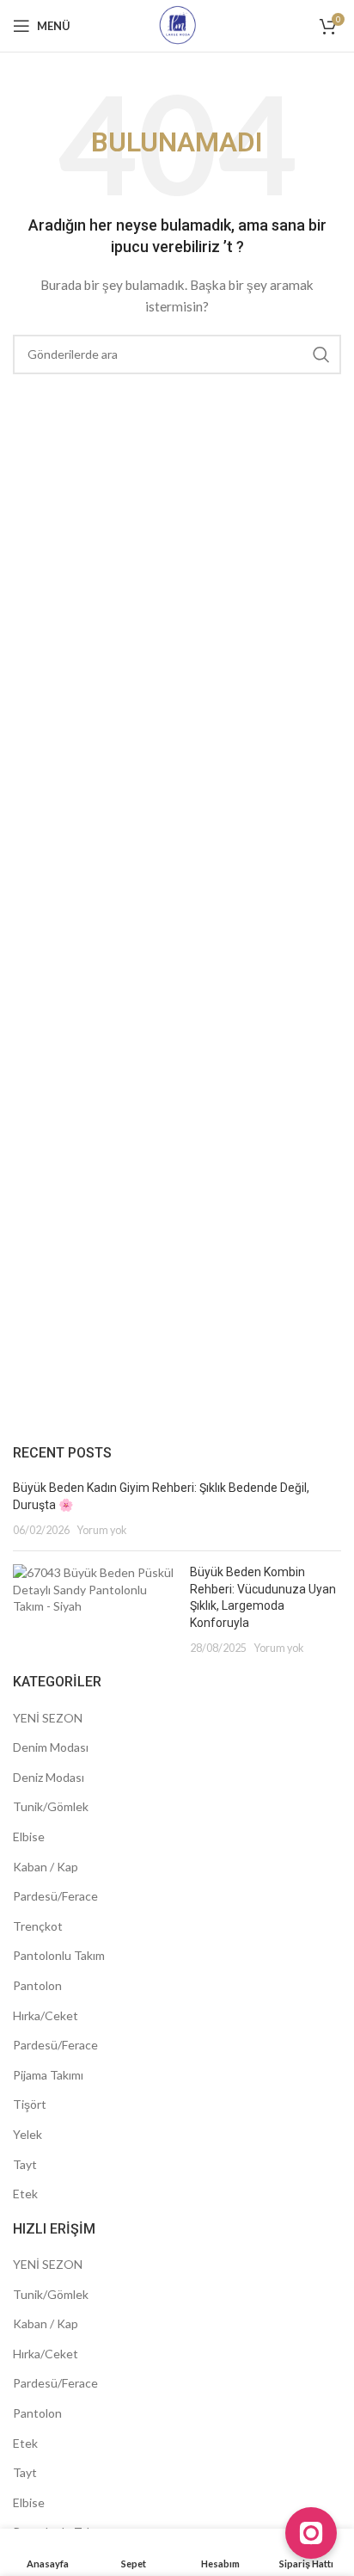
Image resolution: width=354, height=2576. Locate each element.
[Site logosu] (177, 25)
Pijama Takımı (48, 2075)
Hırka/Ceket (46, 2015)
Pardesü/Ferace (55, 1896)
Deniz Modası (49, 1777)
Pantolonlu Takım (59, 1955)
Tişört (30, 2104)
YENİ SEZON (48, 1718)
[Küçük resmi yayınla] (95, 1610)
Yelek (27, 2134)
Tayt (25, 2164)
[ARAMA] (321, 354)
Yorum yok (102, 1530)
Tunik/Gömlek (51, 1806)
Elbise (29, 1836)
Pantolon (37, 1985)
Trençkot (38, 1926)
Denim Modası (51, 1747)
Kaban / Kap (46, 1867)
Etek (25, 2194)
